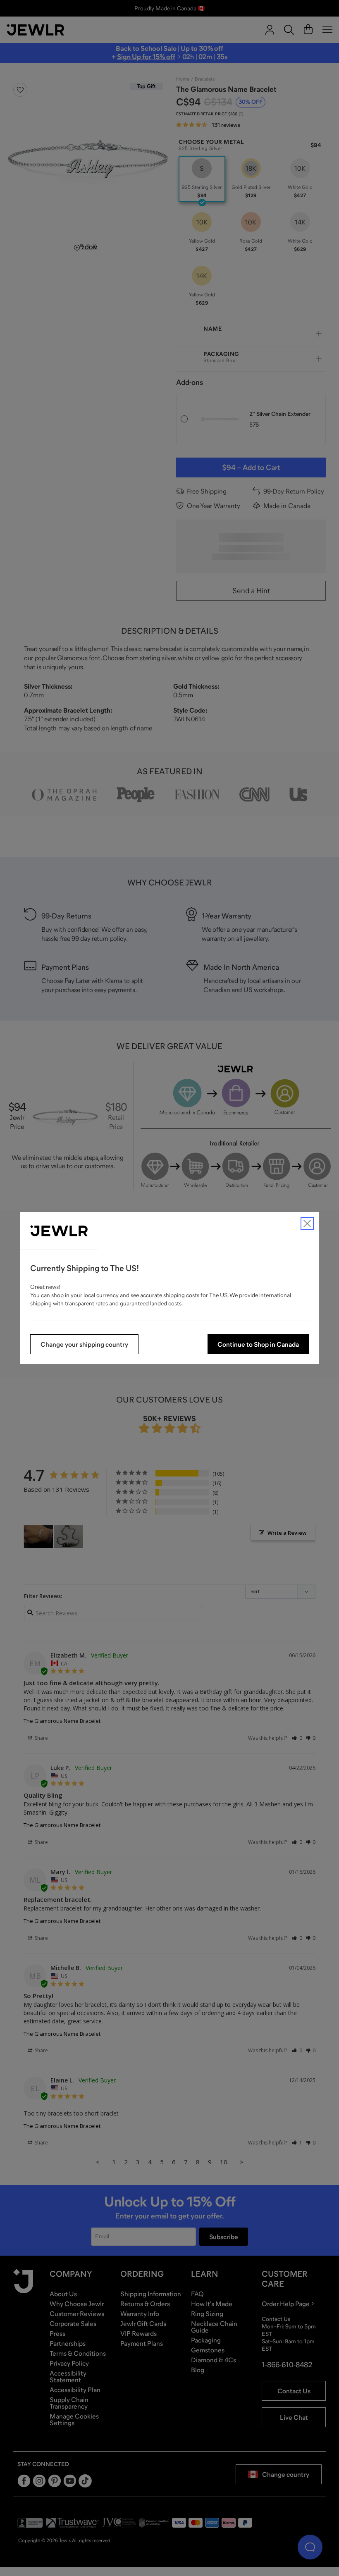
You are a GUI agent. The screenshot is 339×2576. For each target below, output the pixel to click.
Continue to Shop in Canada (258, 1344)
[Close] (307, 1224)
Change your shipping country (84, 1344)
